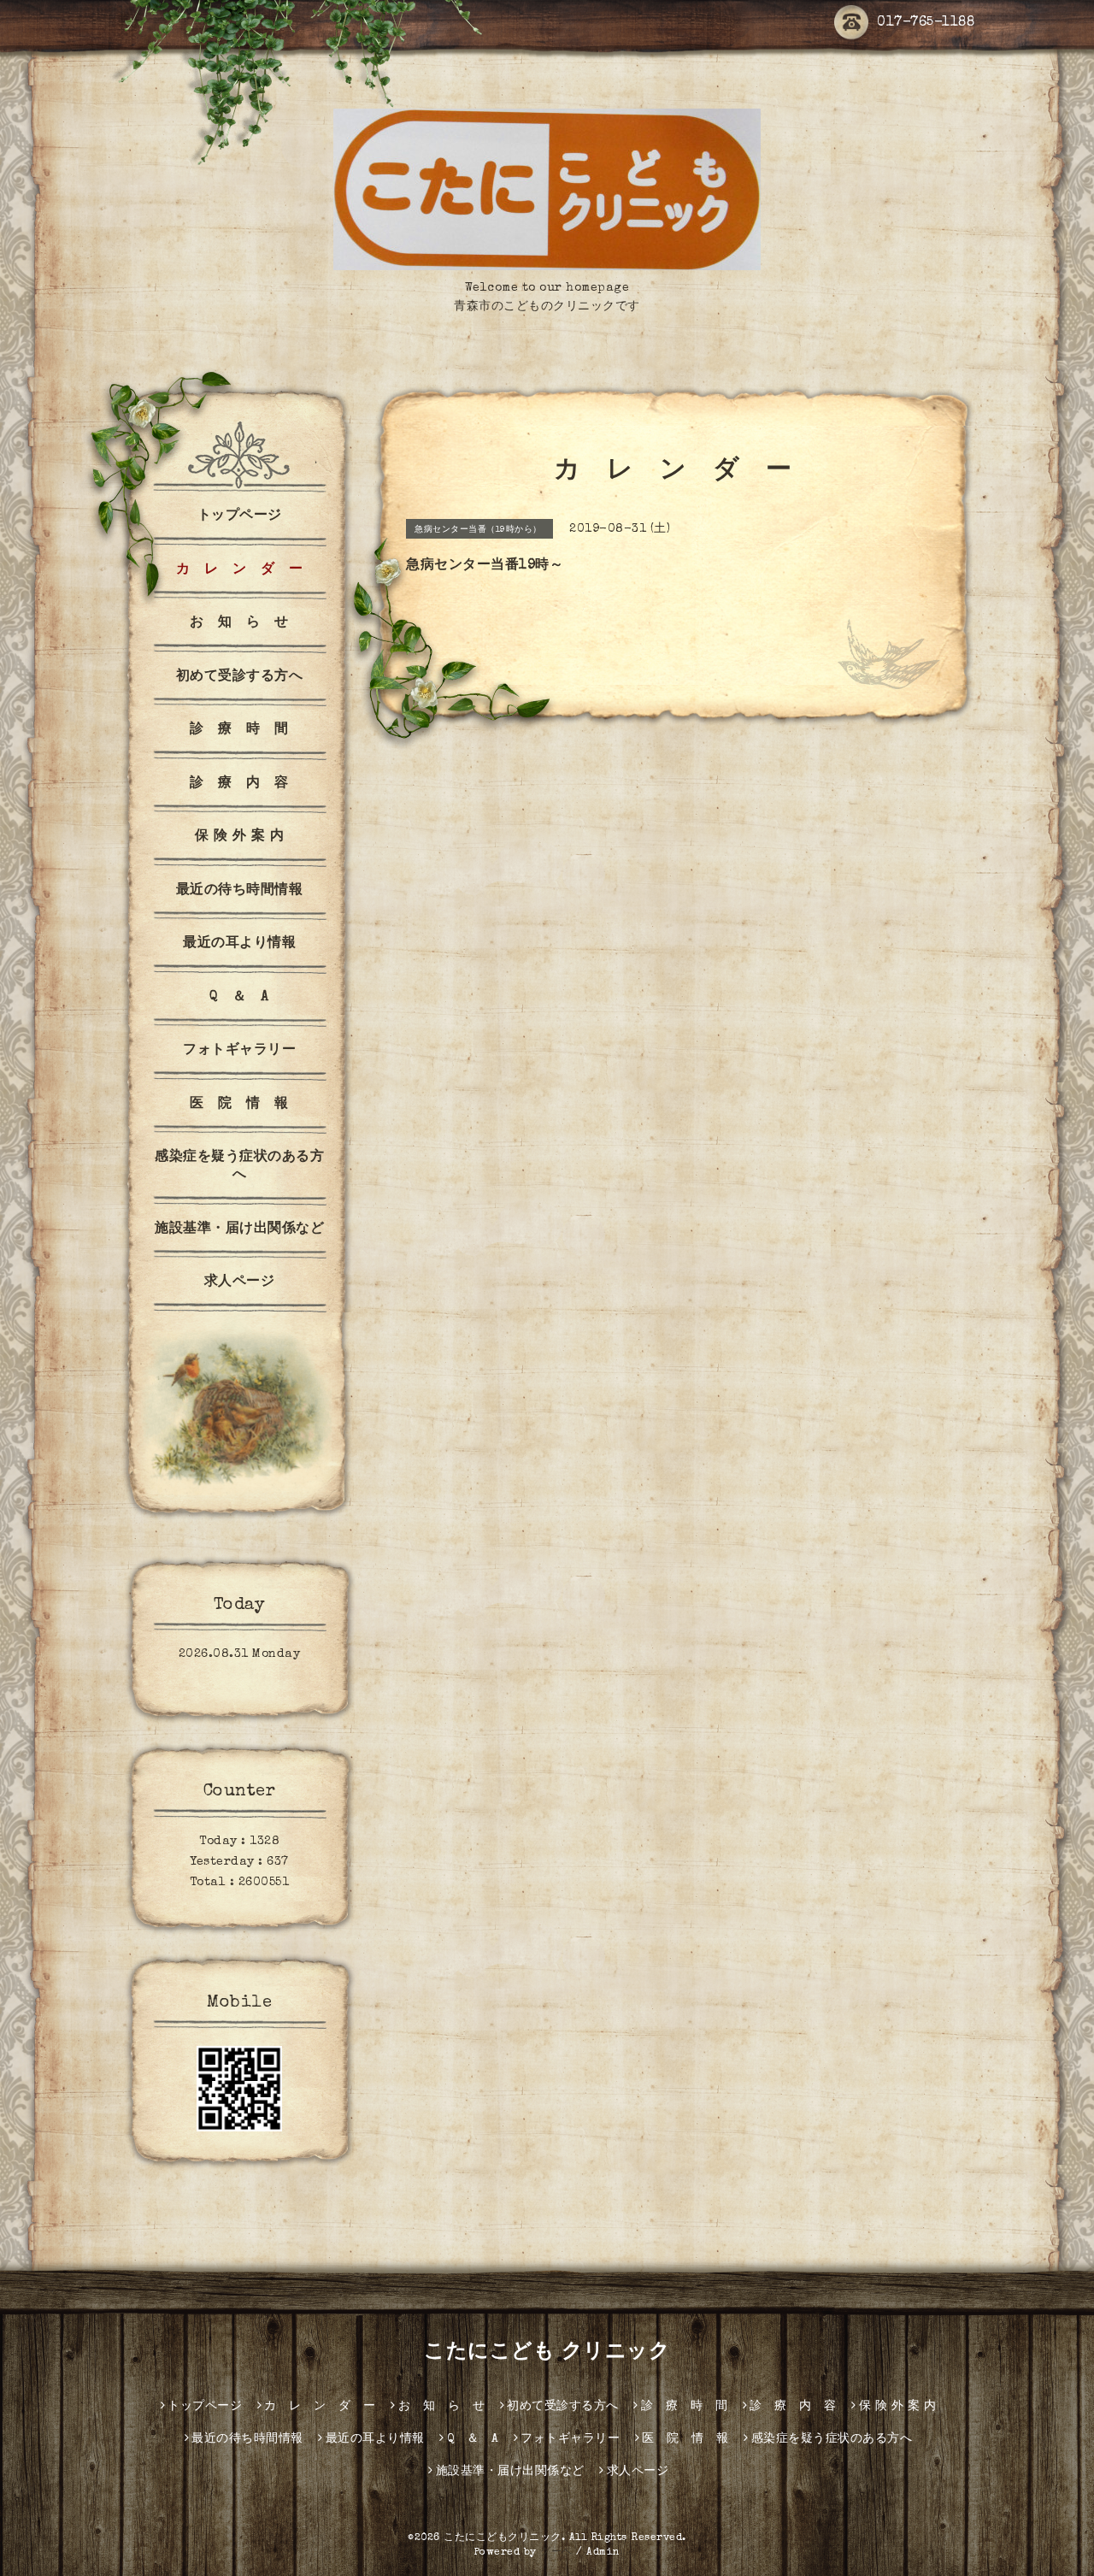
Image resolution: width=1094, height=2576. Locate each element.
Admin (603, 2553)
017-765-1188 (926, 23)
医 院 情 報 (239, 1105)
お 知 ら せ (239, 623)
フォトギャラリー (239, 1051)
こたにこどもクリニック (503, 2538)
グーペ (556, 2553)
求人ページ (240, 1282)
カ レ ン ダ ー (240, 570)
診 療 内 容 (239, 784)
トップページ (240, 516)
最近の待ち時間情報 (240, 891)
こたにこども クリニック (547, 2353)
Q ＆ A (239, 998)
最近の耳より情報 (239, 944)
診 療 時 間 (239, 730)
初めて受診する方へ (240, 677)
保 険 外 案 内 (240, 837)
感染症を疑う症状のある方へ (239, 1167)
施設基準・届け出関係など (239, 1229)
